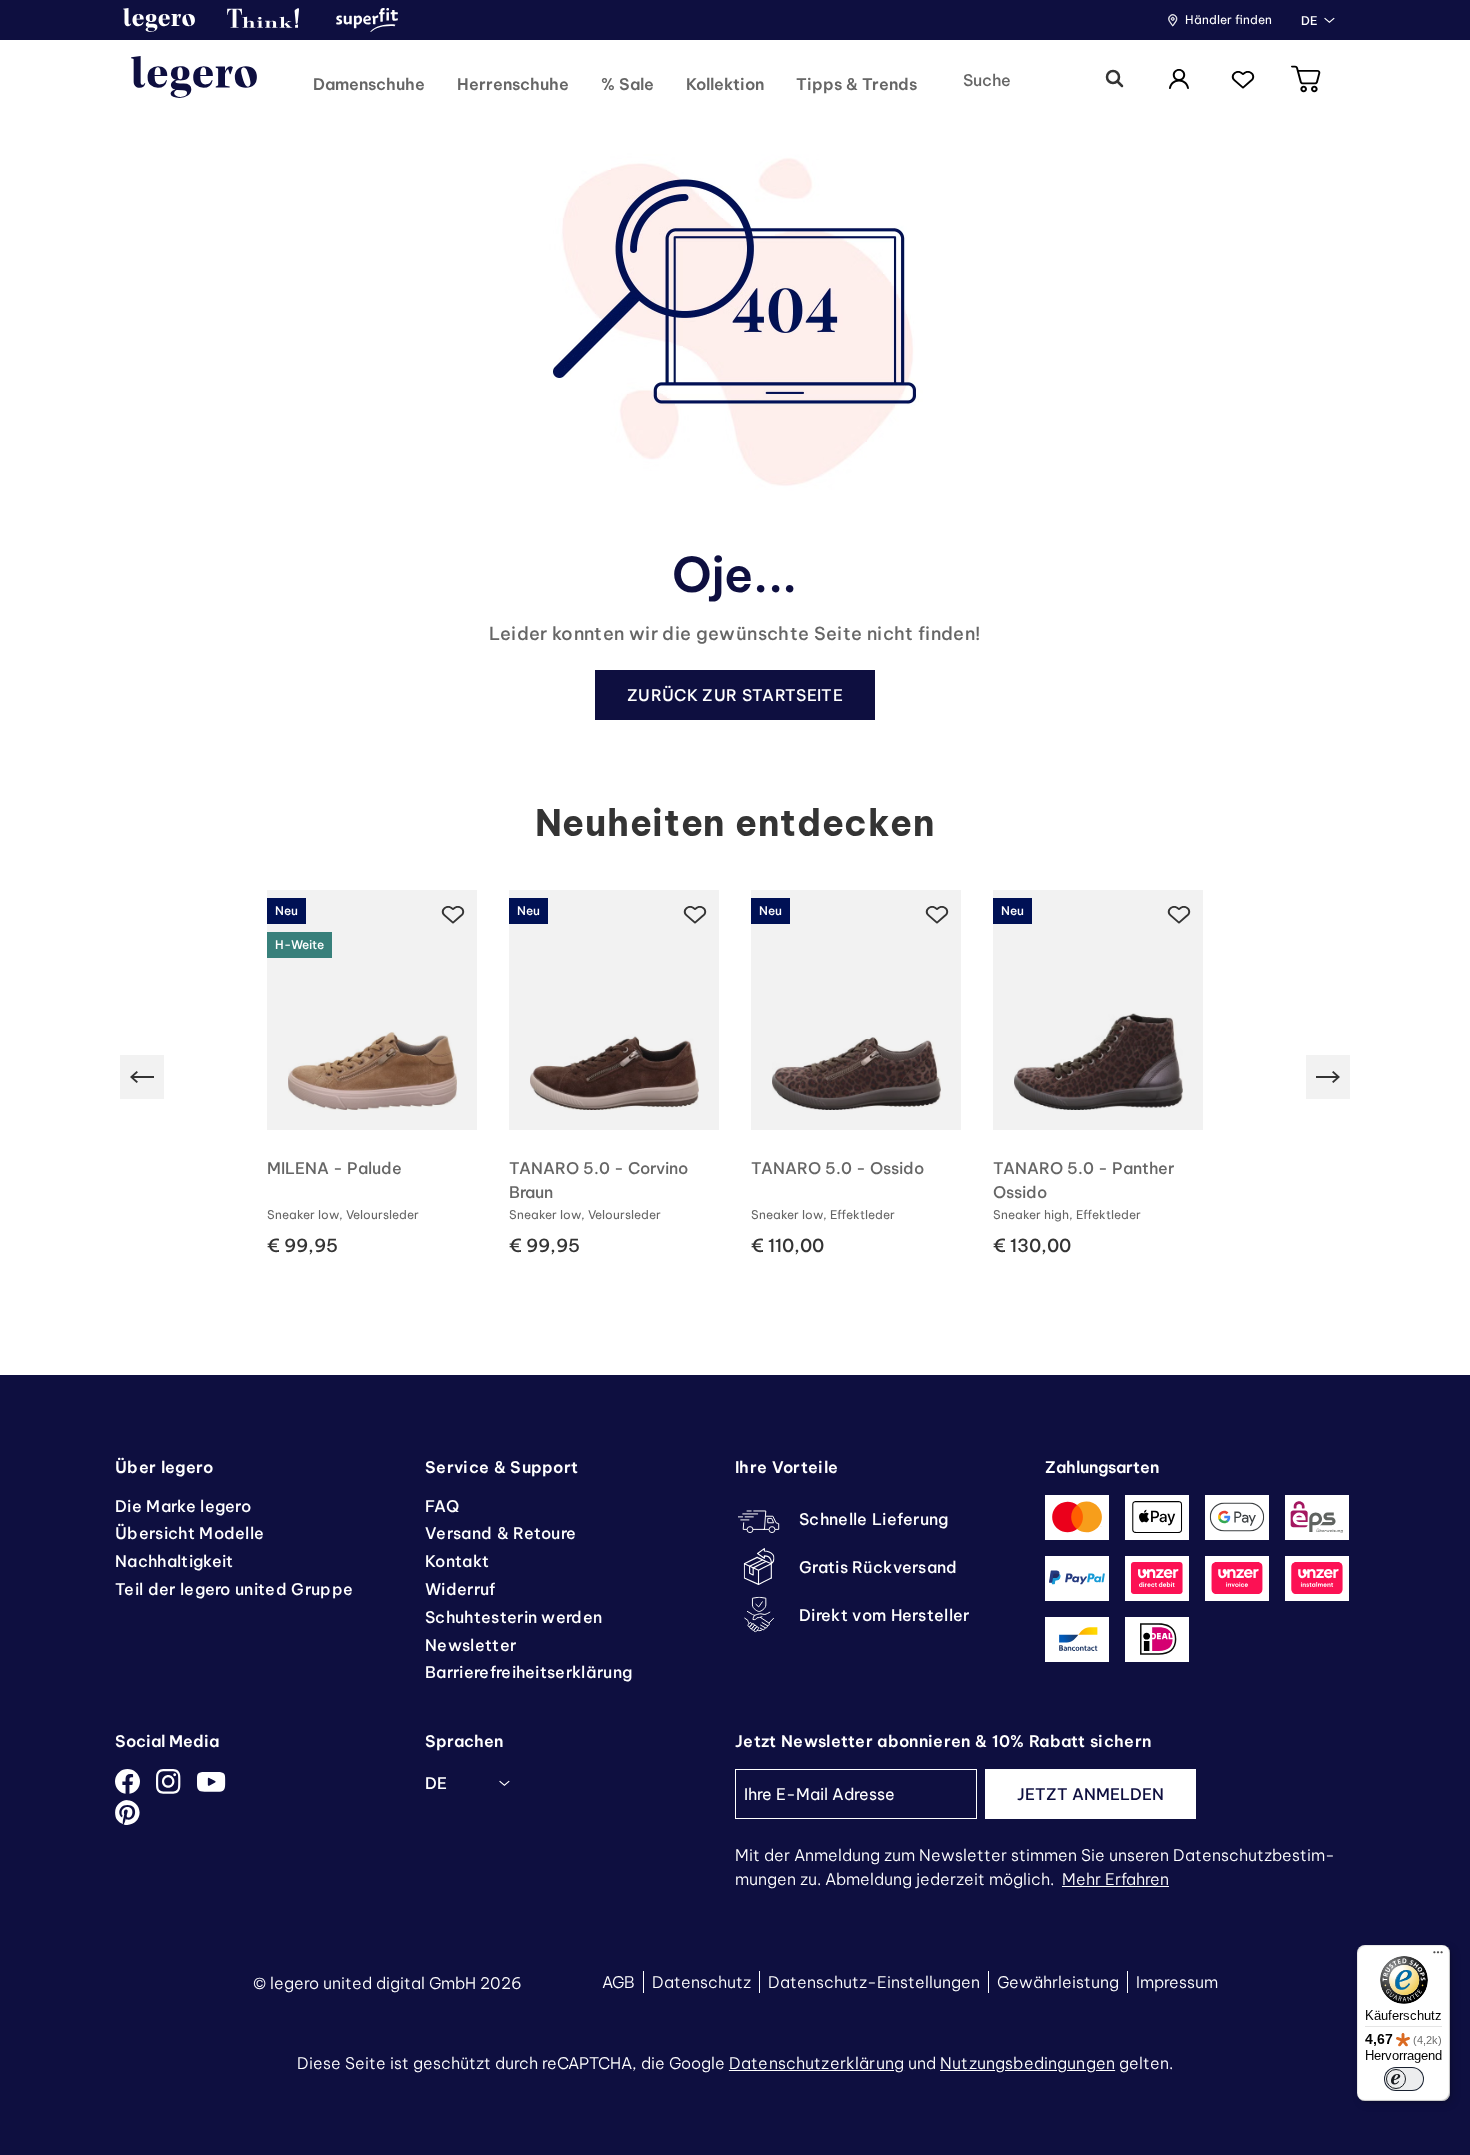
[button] (159, 20)
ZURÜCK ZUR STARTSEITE (735, 695)
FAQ (442, 1506)
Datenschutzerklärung (816, 2063)
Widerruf (460, 1589)
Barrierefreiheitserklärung (528, 1672)
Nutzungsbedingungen (1027, 2063)
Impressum (1177, 1982)
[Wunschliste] (1243, 80)
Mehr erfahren (1115, 1879)
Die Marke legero (183, 1506)
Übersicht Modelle (189, 1533)
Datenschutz (701, 1982)
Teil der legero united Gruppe (234, 1589)
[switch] (1404, 2079)
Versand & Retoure (500, 1533)
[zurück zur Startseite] (194, 80)
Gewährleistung (1058, 1982)
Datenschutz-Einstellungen (874, 1982)
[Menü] (1438, 1957)
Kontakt (457, 1561)
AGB (618, 1982)
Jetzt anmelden (1090, 1794)
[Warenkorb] (1307, 80)
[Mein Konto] (1179, 80)
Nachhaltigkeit (174, 1561)
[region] (735, 1077)
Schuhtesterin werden (513, 1617)
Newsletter (470, 1645)
